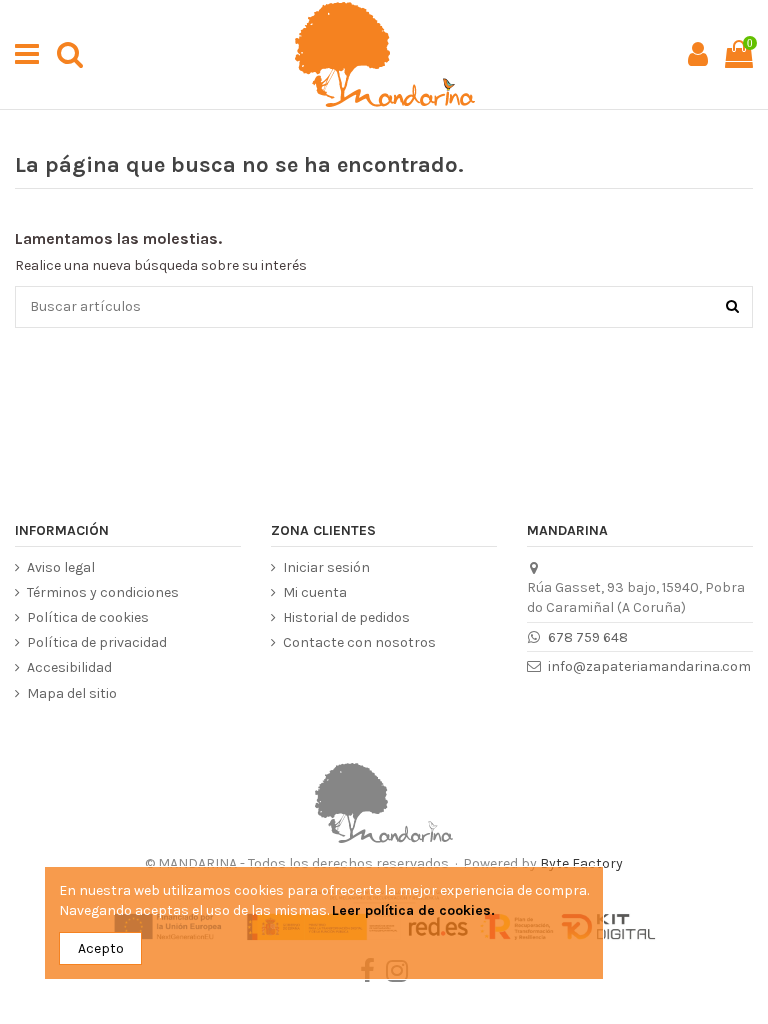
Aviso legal (61, 567)
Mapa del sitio (72, 693)
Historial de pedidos (346, 617)
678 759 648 (588, 637)
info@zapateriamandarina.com (649, 666)
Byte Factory (581, 863)
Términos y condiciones (103, 592)
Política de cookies (88, 617)
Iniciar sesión (326, 567)
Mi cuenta (315, 592)
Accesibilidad (69, 667)
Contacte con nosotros (359, 642)
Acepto (101, 948)
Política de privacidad (97, 642)
